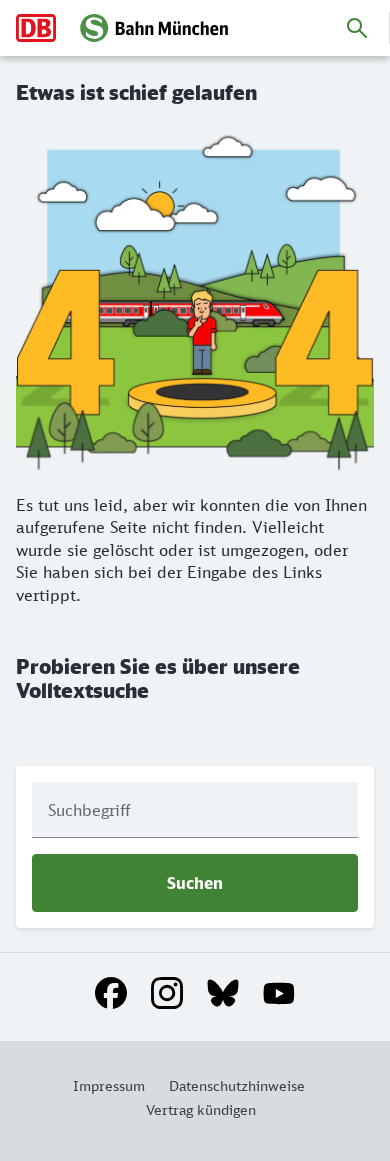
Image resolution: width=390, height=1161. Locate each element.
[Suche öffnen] (357, 28)
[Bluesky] (223, 993)
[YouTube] (279, 993)
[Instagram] (167, 993)
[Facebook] (111, 993)
